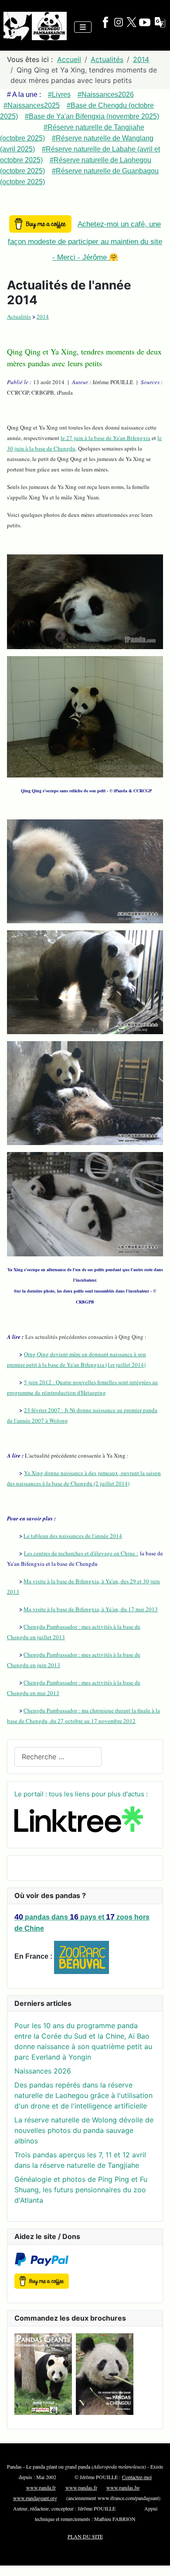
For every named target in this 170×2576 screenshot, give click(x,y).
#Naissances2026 (106, 95)
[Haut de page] (155, 2560)
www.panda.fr (41, 2487)
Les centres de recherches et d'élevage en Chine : (81, 1553)
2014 (43, 316)
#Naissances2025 (32, 105)
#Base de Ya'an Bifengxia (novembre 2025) (92, 116)
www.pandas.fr (81, 2487)
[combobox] (58, 1757)
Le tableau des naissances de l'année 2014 (73, 1536)
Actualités (19, 316)
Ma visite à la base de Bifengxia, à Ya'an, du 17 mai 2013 (91, 1609)
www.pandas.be (123, 2487)
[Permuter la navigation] (83, 27)
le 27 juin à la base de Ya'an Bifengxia (105, 438)
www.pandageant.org (35, 2498)
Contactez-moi (137, 2477)
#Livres (59, 95)
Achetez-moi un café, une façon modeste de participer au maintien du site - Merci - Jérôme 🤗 (85, 241)
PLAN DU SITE (85, 2536)
